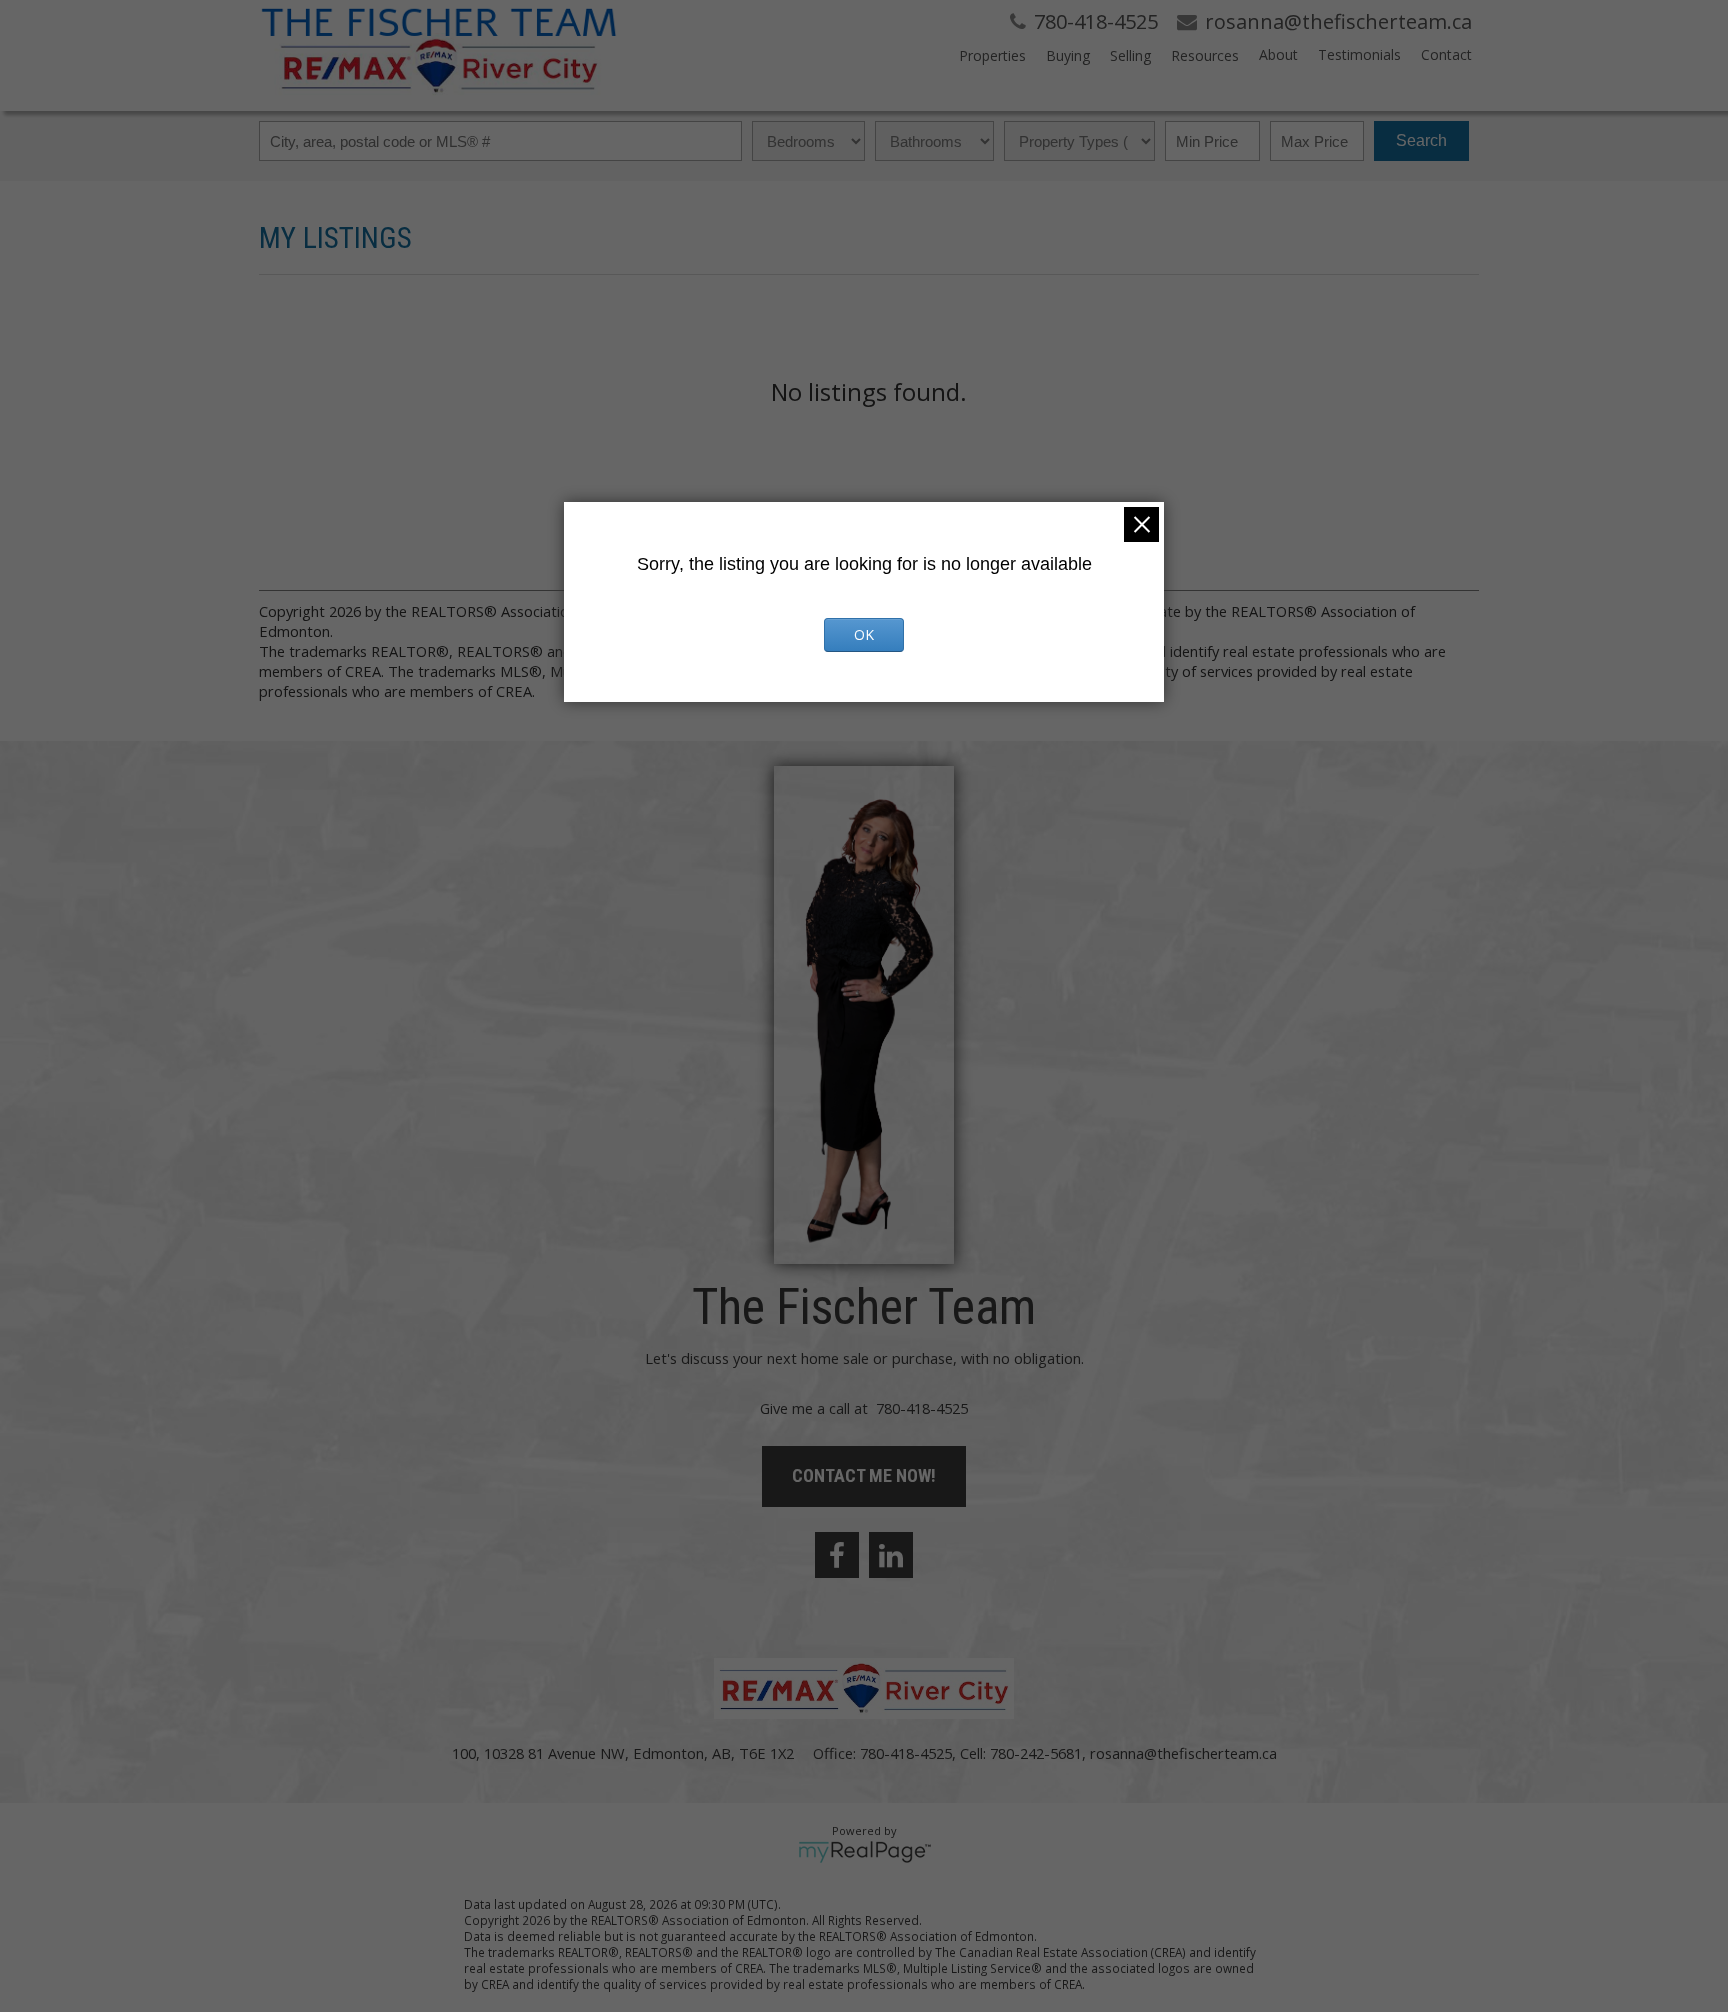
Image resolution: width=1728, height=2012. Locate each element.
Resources (1205, 55)
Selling (1130, 55)
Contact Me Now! (864, 1475)
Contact (1446, 54)
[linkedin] (891, 1555)
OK (864, 634)
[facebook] (837, 1555)
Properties (992, 55)
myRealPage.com (864, 1852)
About (1278, 54)
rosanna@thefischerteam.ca (1183, 1753)
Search (1421, 140)
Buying (1068, 55)
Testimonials (1359, 54)
